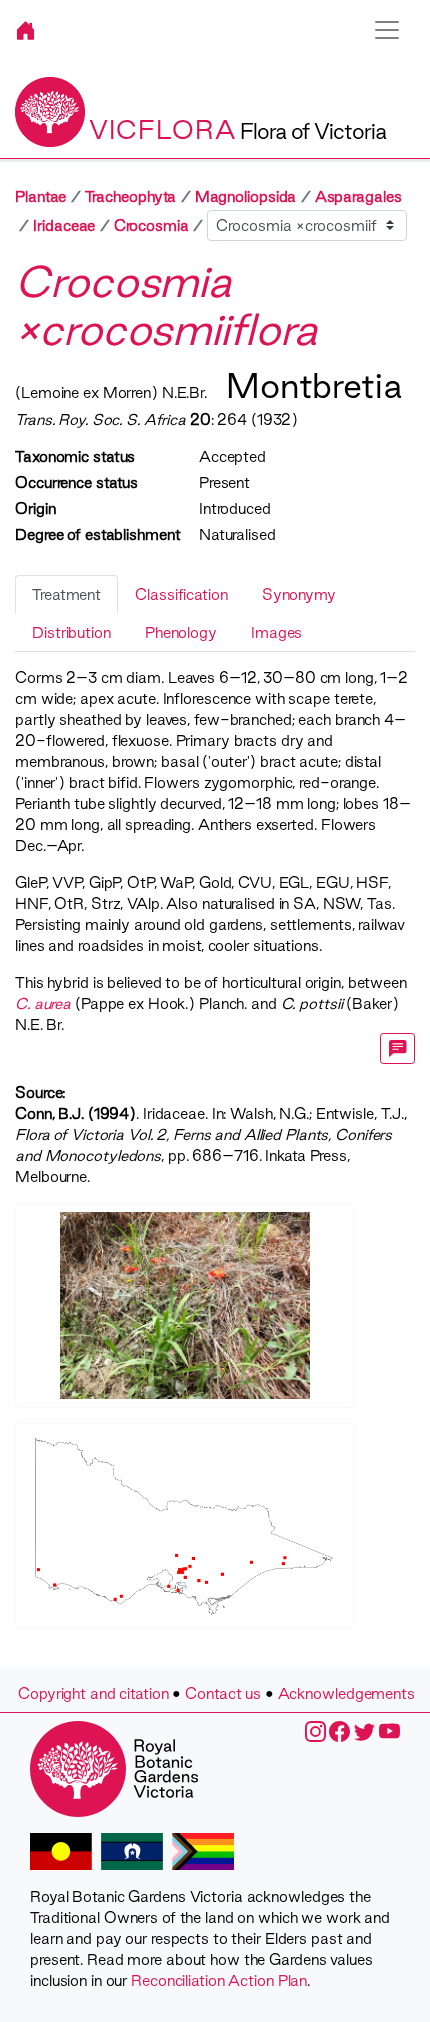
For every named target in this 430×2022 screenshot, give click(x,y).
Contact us (223, 1693)
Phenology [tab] (181, 632)
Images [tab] (276, 632)
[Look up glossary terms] (398, 1048)
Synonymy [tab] (299, 594)
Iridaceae (64, 225)
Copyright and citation (93, 1693)
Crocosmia (151, 225)
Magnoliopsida (246, 196)
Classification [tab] (181, 594)
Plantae (40, 196)
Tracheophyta (131, 196)
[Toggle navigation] (387, 30)
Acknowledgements (346, 1693)
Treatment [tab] (66, 594)
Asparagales (358, 196)
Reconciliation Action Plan (219, 1980)
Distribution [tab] (71, 632)
